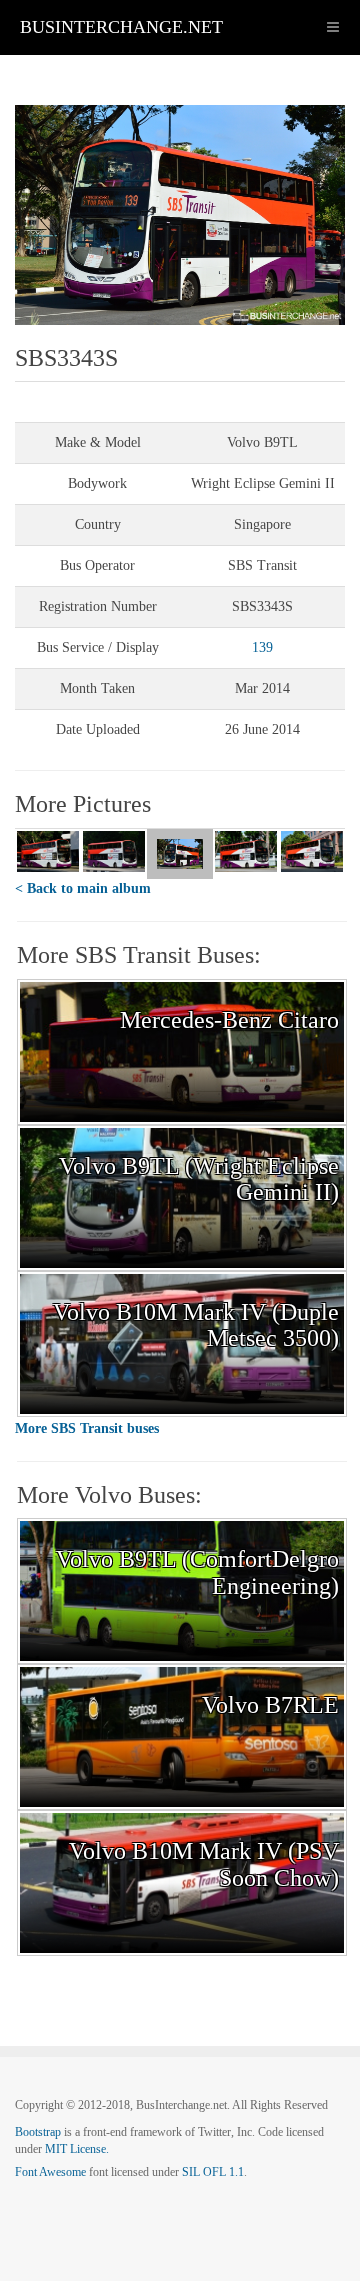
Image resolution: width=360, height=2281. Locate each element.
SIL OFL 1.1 (213, 2172)
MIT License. (77, 2149)
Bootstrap (38, 2132)
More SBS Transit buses (87, 1428)
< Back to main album (83, 888)
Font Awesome (50, 2172)
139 (262, 647)
